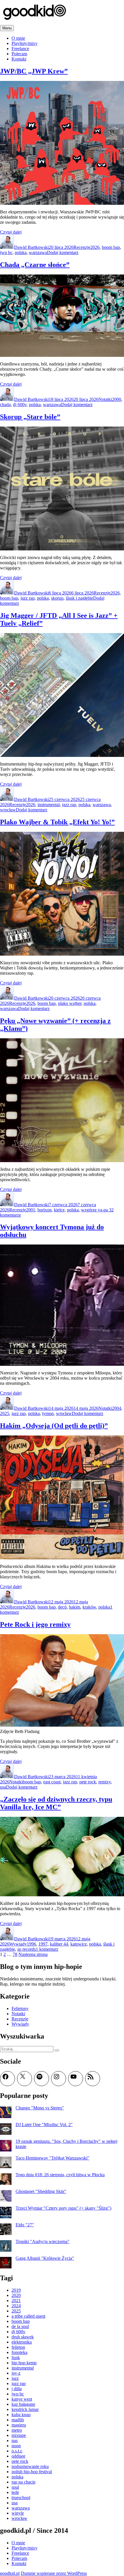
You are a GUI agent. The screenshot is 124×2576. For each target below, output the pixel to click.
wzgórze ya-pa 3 (96, 1210)
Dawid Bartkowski (31, 247)
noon (16, 2446)
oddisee (18, 2456)
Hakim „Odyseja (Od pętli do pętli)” (54, 1426)
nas (15, 2440)
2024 (16, 2306)
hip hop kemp (24, 2363)
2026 (95, 247)
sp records (27, 1949)
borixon (45, 1210)
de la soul (20, 2326)
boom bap (111, 247)
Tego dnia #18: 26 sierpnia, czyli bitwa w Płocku (60, 2175)
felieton (18, 2347)
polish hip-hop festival (32, 2472)
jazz (15, 2378)
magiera (19, 2425)
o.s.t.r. (17, 2451)
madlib (18, 2420)
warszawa (38, 252)
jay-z (16, 2373)
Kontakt (19, 59)
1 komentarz (47, 1949)
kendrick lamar (25, 2409)
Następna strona (33, 1954)
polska (21, 252)
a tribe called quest (28, 2316)
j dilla (17, 2389)
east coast (52, 1782)
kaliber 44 (59, 1944)
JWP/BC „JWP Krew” (34, 71)
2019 (16, 2290)
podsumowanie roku (30, 2466)
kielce (59, 1210)
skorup (57, 598)
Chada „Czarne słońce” (35, 265)
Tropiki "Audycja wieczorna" (43, 2241)
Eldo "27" (25, 2225)
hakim (75, 1607)
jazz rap (28, 598)
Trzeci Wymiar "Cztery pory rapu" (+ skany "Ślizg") (63, 2208)
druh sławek (23, 2337)
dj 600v (20, 405)
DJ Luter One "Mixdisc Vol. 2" (44, 2125)
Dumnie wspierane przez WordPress (54, 2573)
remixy (105, 1782)
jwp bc (6, 252)
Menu (7, 28)
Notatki (105, 399)
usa (3, 1787)
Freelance (20, 49)
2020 (16, 2295)
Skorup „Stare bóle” (30, 417)
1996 (31, 1944)
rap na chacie (24, 2482)
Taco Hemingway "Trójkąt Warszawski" (52, 2158)
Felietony (20, 2008)
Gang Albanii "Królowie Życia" (45, 2258)
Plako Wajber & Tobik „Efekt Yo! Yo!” (57, 822)
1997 (43, 1944)
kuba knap (21, 2415)
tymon (48, 1413)
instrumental (49, 805)
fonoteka (19, 2352)
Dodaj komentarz (63, 252)
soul (15, 2487)
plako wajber (70, 1003)
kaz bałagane (23, 2404)
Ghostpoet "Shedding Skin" (41, 2191)
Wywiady (18, 1944)
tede (15, 2492)
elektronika (22, 2342)
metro (17, 2430)
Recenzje (82, 247)
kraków (89, 1607)
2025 (5, 1413)
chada (5, 405)
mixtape (19, 2435)
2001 (31, 1210)
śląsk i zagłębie (79, 598)
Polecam (19, 54)
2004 (117, 1408)
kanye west (22, 2399)
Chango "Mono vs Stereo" (40, 2108)
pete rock (88, 1782)
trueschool (21, 2498)
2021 (16, 2301)
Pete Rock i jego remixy (35, 1624)
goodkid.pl (10, 2573)
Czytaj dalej (11, 232)
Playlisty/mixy (25, 43)
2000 (117, 399)
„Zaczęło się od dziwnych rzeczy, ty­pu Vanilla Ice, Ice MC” (56, 1803)
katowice (79, 1944)
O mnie (18, 38)
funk (16, 2358)
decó (62, 1607)
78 (15, 1954)
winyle (18, 2513)
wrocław (8, 810)
